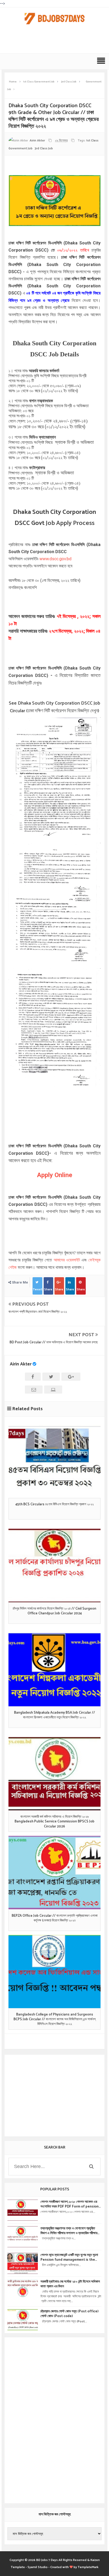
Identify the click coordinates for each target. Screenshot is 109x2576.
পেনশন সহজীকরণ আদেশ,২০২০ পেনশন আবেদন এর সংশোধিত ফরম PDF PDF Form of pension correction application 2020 (70, 2204)
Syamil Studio (38, 2567)
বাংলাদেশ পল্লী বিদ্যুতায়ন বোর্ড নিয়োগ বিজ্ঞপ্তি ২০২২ (38, 1312)
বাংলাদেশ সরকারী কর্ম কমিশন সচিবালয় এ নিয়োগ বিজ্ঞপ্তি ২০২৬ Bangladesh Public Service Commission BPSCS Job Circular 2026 (54, 1822)
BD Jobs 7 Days (47, 2560)
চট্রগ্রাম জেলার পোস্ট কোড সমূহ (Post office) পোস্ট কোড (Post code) (69, 2314)
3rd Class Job (44, 148)
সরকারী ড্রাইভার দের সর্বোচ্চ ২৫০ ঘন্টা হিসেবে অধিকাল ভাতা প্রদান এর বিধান (70, 2284)
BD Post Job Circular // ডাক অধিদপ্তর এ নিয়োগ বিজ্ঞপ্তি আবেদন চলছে (54, 1342)
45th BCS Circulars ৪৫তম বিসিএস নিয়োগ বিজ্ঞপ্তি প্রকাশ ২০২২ (54, 1505)
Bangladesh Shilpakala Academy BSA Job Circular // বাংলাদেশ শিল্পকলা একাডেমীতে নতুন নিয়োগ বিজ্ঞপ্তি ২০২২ (54, 1715)
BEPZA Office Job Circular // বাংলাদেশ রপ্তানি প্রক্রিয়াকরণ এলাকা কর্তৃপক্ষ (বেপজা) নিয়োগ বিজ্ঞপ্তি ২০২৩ (54, 1918)
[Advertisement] (56, 42)
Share (48, 1289)
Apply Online (55, 1175)
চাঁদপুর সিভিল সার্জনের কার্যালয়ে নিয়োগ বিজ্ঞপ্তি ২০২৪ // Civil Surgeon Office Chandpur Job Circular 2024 (54, 1611)
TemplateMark (88, 2567)
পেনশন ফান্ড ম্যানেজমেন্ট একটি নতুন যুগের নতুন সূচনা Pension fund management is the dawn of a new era (69, 2258)
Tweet (37, 1289)
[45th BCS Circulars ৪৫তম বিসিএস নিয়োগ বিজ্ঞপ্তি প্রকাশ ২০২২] (54, 1461)
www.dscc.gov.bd (55, 559)
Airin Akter (21, 1364)
